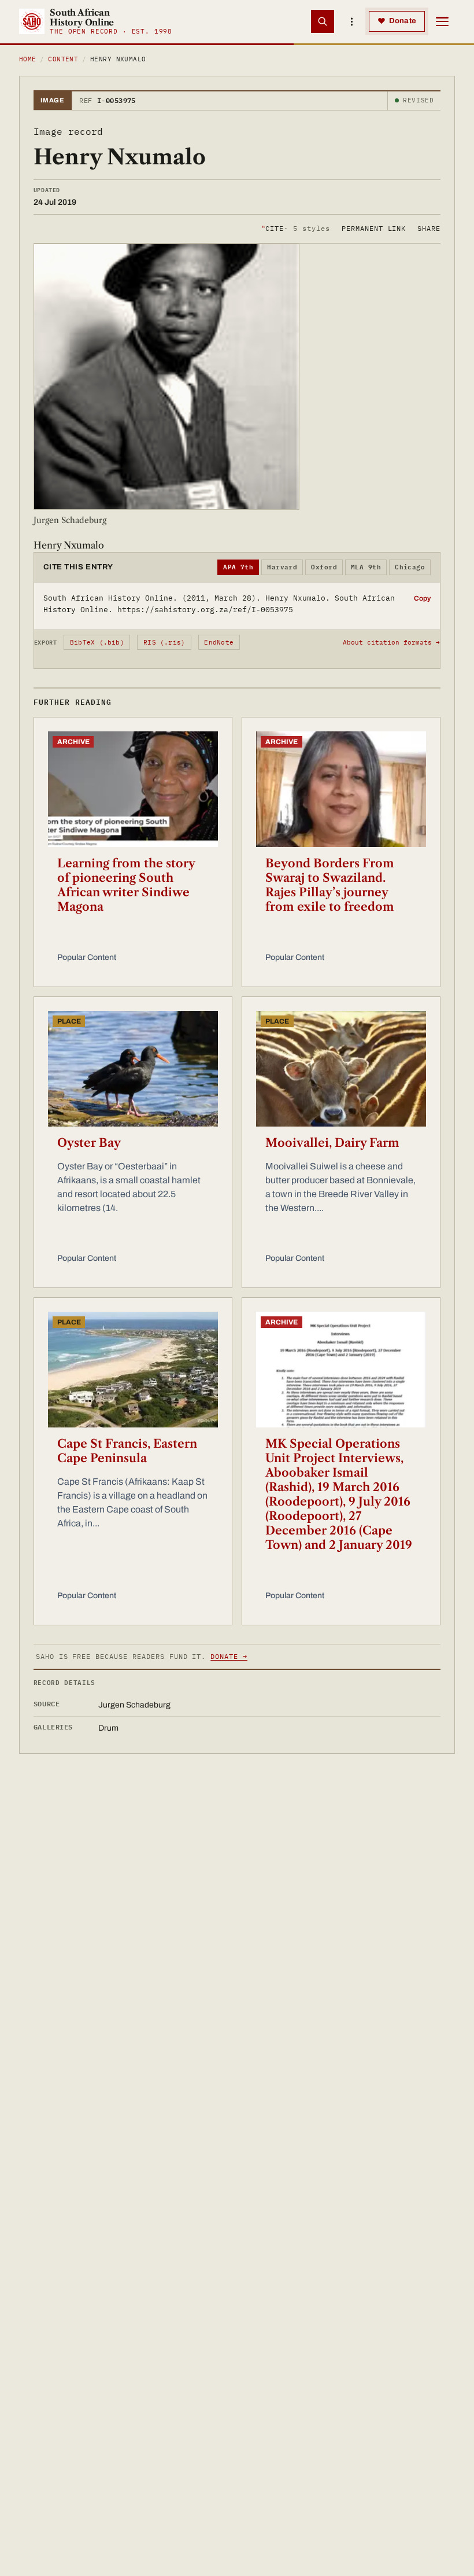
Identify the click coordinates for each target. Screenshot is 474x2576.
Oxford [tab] (324, 567)
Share (429, 228)
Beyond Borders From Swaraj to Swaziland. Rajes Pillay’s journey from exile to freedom (330, 885)
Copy (422, 598)
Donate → (229, 1656)
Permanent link (374, 228)
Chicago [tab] (410, 567)
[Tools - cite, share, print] (351, 21)
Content (63, 59)
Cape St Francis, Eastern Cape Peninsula (127, 1451)
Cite (296, 228)
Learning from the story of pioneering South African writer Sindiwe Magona (126, 885)
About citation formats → (391, 642)
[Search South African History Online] (323, 21)
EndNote (219, 642)
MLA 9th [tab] (366, 567)
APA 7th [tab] (238, 567)
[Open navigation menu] (442, 21)
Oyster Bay (89, 1143)
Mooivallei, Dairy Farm (332, 1143)
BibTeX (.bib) (97, 642)
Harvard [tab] (282, 567)
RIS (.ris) (164, 642)
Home (28, 59)
